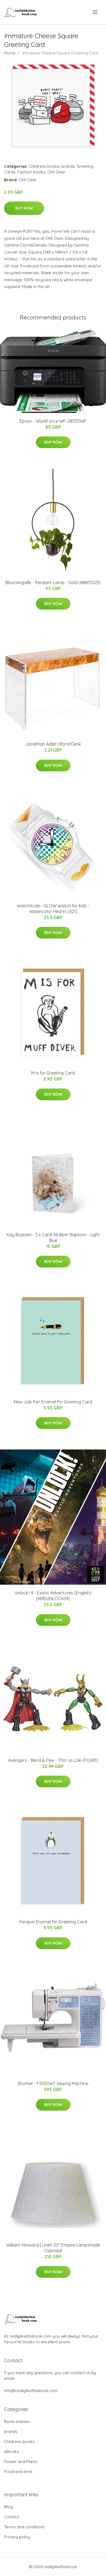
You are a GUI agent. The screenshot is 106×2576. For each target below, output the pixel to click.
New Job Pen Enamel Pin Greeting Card (53, 1402)
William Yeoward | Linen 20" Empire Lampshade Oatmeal (53, 2248)
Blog (9, 2507)
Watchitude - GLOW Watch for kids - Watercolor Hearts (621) (53, 909)
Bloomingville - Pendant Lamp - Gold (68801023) (53, 582)
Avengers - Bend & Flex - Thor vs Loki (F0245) (53, 1760)
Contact (12, 2517)
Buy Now (24, 208)
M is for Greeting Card (53, 1073)
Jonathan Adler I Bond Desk (53, 744)
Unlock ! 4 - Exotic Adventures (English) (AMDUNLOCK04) (53, 1596)
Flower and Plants (21, 2462)
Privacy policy (17, 2537)
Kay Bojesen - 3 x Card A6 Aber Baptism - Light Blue (53, 1237)
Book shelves (17, 2421)
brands (68, 166)
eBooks (12, 2452)
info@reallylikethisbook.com (31, 2391)
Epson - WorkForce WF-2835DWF (53, 421)
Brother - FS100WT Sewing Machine (53, 2083)
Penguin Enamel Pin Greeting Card (53, 1922)
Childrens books (44, 166)
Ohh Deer (56, 172)
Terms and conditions (24, 2527)
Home (10, 53)
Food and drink (18, 2472)
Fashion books (31, 172)
